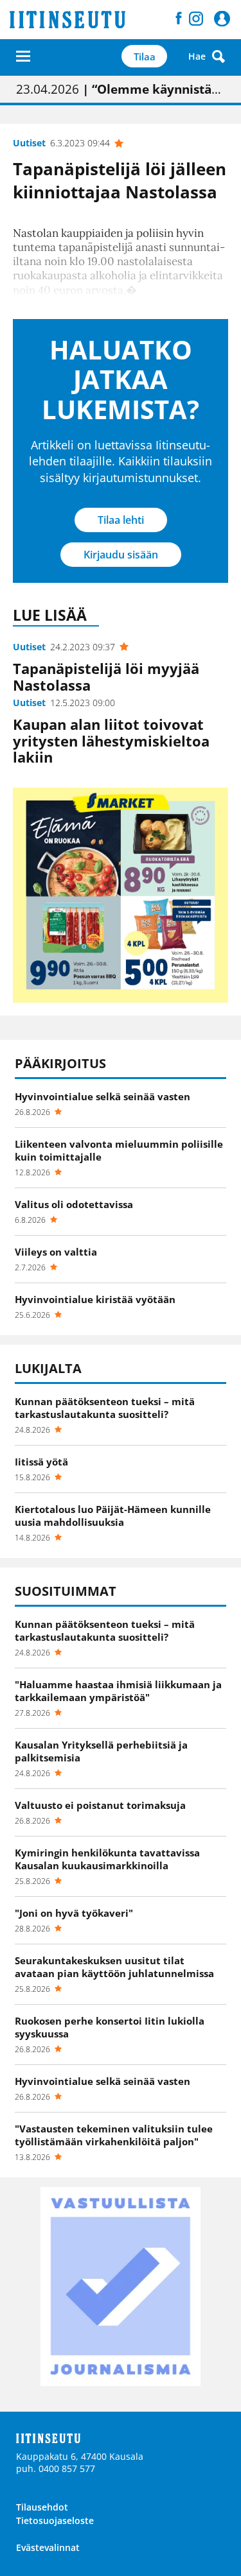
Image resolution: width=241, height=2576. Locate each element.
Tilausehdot (42, 2507)
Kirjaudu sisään (121, 555)
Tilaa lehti (121, 520)
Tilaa (145, 56)
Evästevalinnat (48, 2547)
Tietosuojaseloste (55, 2520)
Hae (197, 56)
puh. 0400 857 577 (56, 2468)
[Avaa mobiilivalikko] (23, 56)
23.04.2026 (121, 89)
